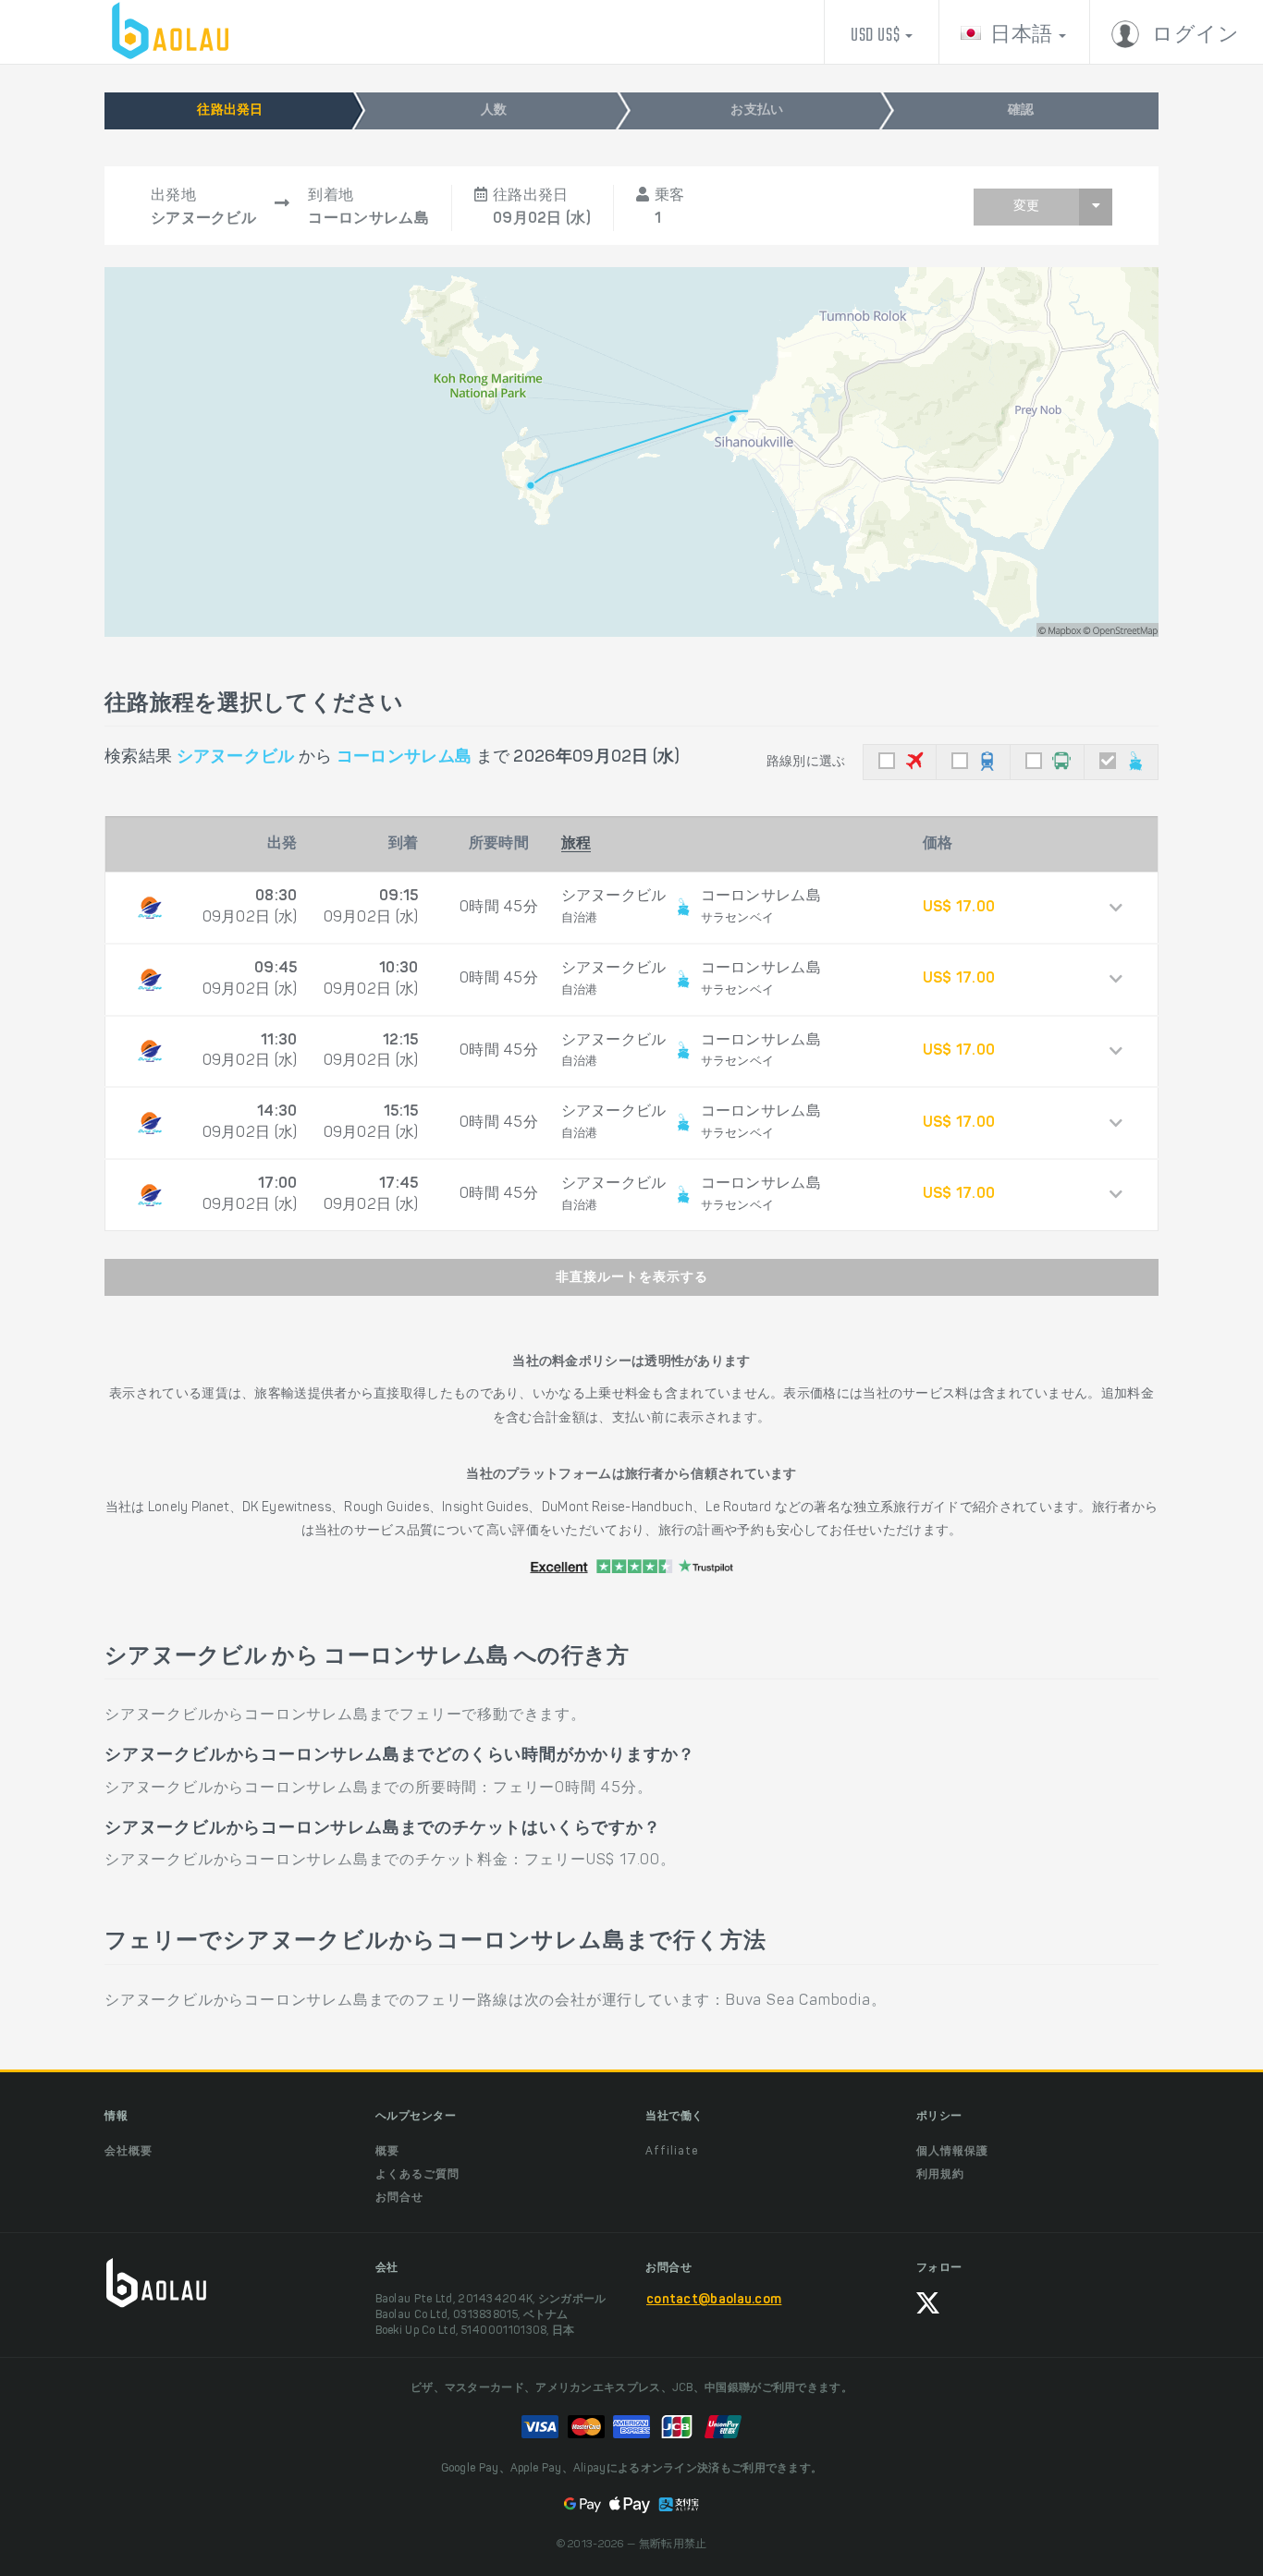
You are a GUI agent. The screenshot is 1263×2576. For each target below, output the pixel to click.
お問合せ (399, 2198)
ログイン (1194, 36)
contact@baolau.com (714, 2301)
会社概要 (129, 2152)
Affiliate (672, 2152)
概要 (387, 2152)
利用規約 (940, 2175)
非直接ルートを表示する (632, 1278)
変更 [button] (1026, 207)
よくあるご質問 (417, 2175)
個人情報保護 (952, 2152)
